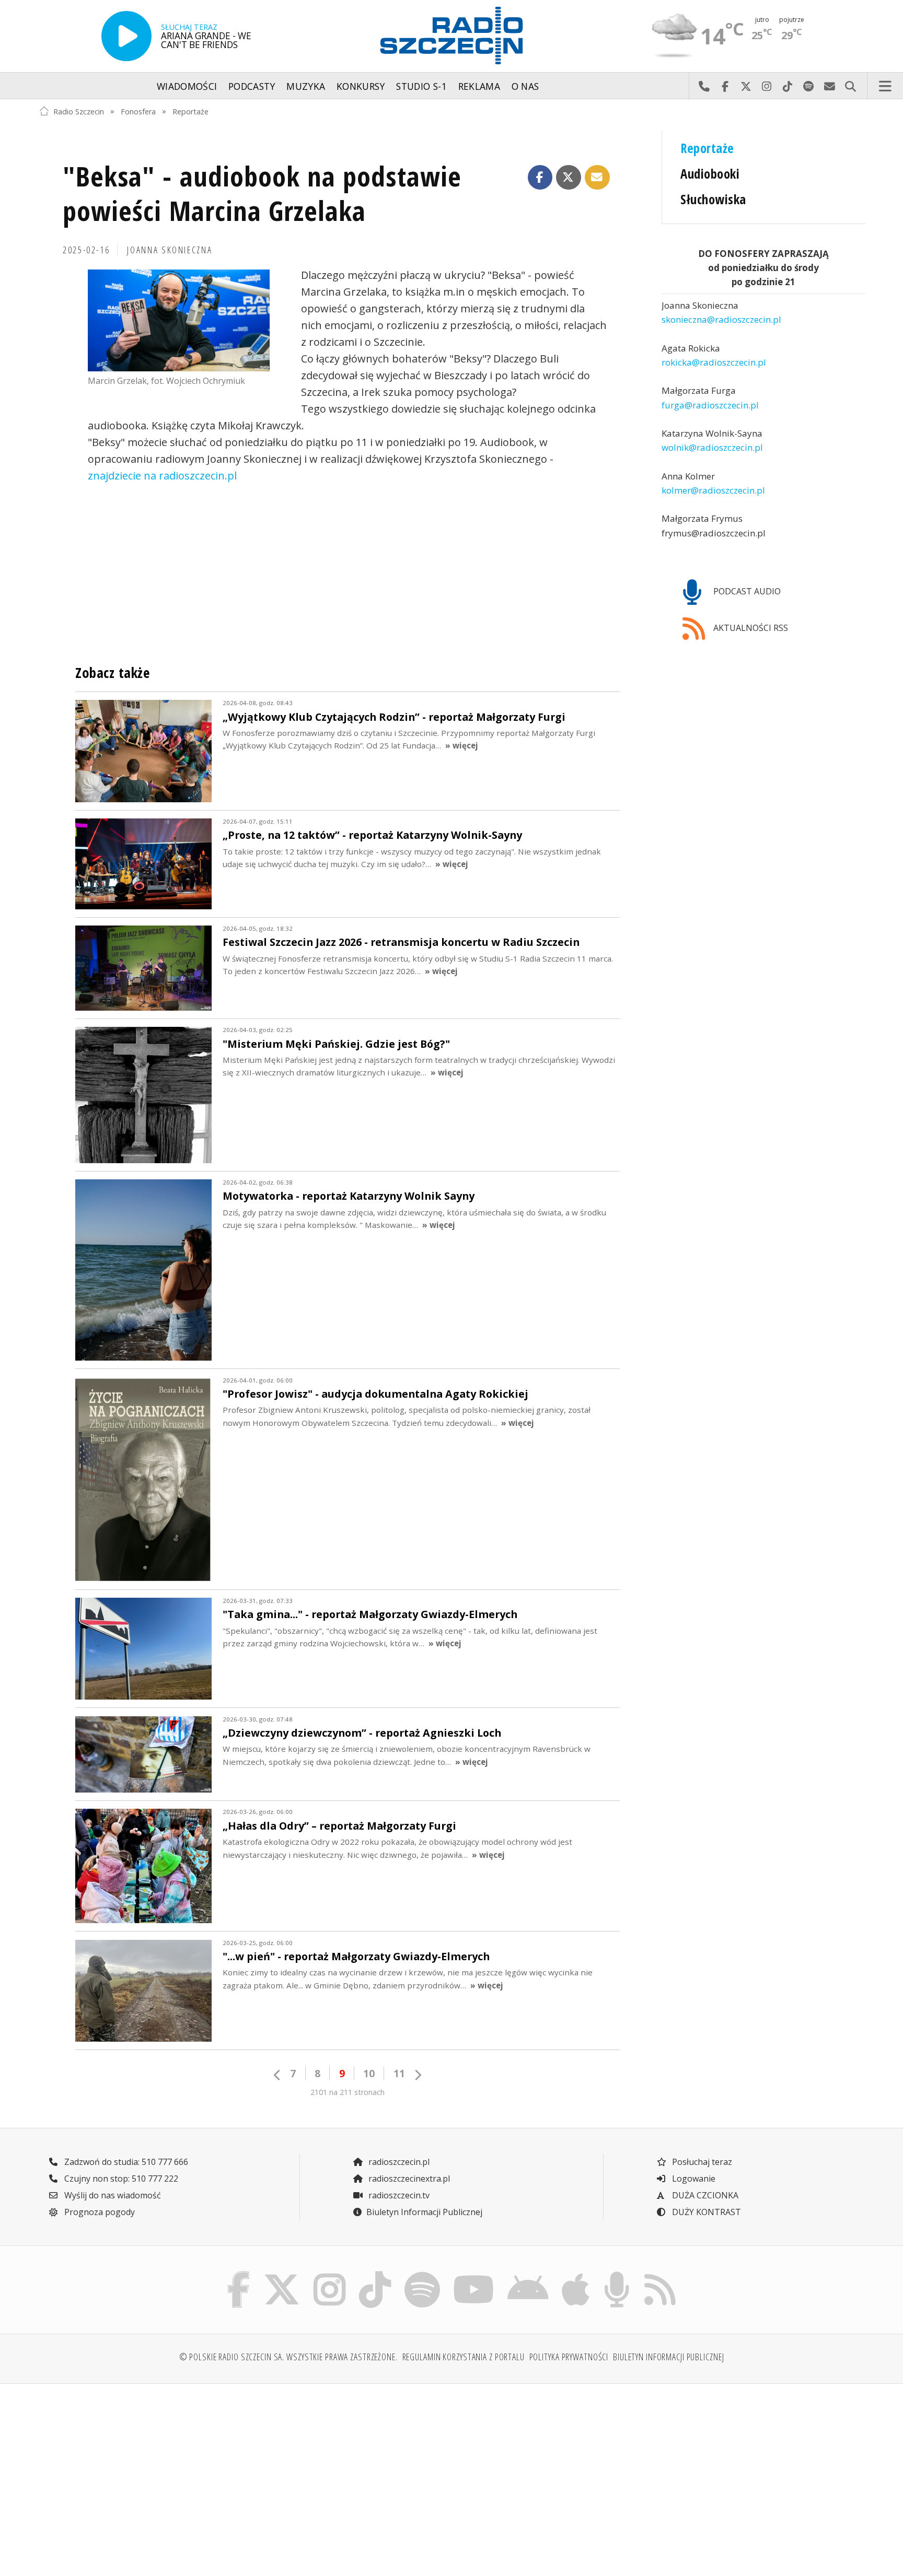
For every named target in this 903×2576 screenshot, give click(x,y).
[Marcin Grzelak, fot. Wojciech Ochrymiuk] (179, 321)
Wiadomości (187, 86)
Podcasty (252, 86)
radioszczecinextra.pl (408, 2179)
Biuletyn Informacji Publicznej (424, 2212)
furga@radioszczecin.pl (710, 405)
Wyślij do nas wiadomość (829, 86)
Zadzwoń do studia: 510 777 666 (125, 2162)
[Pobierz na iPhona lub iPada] (576, 2274)
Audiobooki (710, 174)
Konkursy (361, 86)
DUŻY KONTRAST (705, 2212)
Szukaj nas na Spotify (808, 86)
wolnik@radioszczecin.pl (712, 448)
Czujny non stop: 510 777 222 (120, 2179)
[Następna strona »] (418, 2075)
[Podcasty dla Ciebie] (617, 2274)
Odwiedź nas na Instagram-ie (767, 86)
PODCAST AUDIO (746, 591)
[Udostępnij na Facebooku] (540, 178)
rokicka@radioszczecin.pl (714, 362)
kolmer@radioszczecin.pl (713, 490)
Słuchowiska (713, 199)
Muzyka (306, 86)
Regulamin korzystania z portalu (464, 2357)
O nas (525, 86)
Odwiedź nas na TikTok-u (788, 86)
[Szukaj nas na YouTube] (474, 2274)
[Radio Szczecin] (451, 36)
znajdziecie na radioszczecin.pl (162, 476)
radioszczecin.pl (398, 2162)
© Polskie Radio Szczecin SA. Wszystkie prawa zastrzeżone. (288, 2357)
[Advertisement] (140, 2474)
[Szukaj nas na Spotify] (422, 2274)
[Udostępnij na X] (569, 178)
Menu (885, 86)
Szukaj (850, 86)
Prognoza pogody (99, 2212)
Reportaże (190, 111)
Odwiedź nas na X (746, 86)
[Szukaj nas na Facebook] (239, 2274)
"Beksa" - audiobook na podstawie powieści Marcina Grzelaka (262, 193)
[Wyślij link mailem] (597, 178)
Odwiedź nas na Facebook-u (725, 86)
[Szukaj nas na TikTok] (375, 2274)
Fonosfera (138, 111)
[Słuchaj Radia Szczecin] (126, 36)
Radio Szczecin (79, 111)
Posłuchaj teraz (701, 2162)
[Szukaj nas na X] (282, 2274)
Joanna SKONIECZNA (170, 250)
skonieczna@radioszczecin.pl (721, 320)
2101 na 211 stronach (348, 2092)
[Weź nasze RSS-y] (660, 2274)
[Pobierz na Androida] (528, 2274)
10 (369, 2073)
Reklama (479, 86)
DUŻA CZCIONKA (704, 2195)
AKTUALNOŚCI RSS (750, 628)
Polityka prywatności (569, 2357)
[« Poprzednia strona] (277, 2075)
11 (399, 2073)
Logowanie (693, 2179)
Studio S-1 (421, 86)
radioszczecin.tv (398, 2195)
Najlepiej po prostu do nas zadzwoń (704, 86)
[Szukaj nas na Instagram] (329, 2274)
